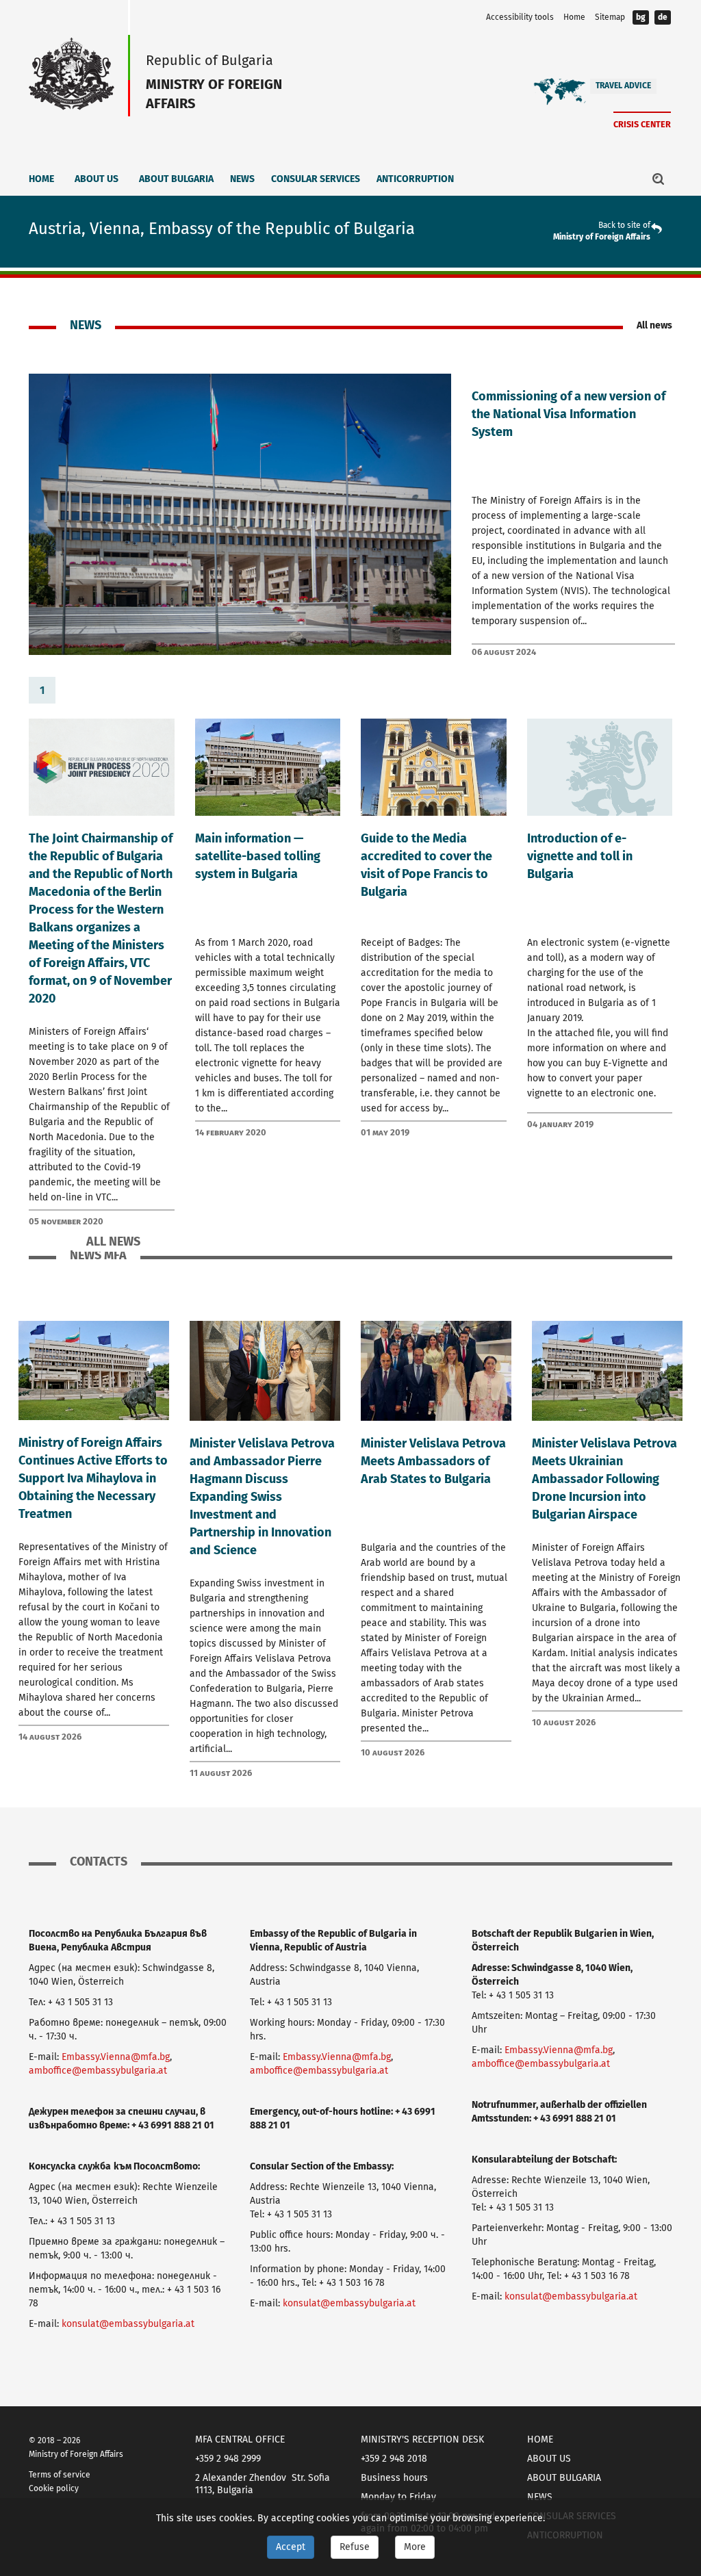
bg (641, 17)
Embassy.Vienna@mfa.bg (116, 2057)
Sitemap (610, 17)
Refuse (355, 2547)
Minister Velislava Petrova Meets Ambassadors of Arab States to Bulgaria (433, 1461)
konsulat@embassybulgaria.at (128, 2324)
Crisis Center (642, 124)
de (663, 17)
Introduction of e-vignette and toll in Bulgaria (580, 856)
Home (574, 17)
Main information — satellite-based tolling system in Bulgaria (258, 856)
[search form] (659, 179)
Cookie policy (54, 2488)
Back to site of (624, 225)
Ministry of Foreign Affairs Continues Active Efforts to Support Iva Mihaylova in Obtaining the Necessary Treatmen (93, 1478)
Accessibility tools (520, 17)
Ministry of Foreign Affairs (602, 237)
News (242, 179)
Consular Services (316, 179)
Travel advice (623, 86)
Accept (291, 2547)
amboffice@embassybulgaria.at (98, 2071)
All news (654, 325)
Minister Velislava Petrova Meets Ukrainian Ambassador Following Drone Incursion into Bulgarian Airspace (604, 1479)
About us (97, 179)
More (415, 2547)
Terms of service (60, 2475)
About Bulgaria (176, 179)
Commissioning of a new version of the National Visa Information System (569, 414)
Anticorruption (415, 179)
